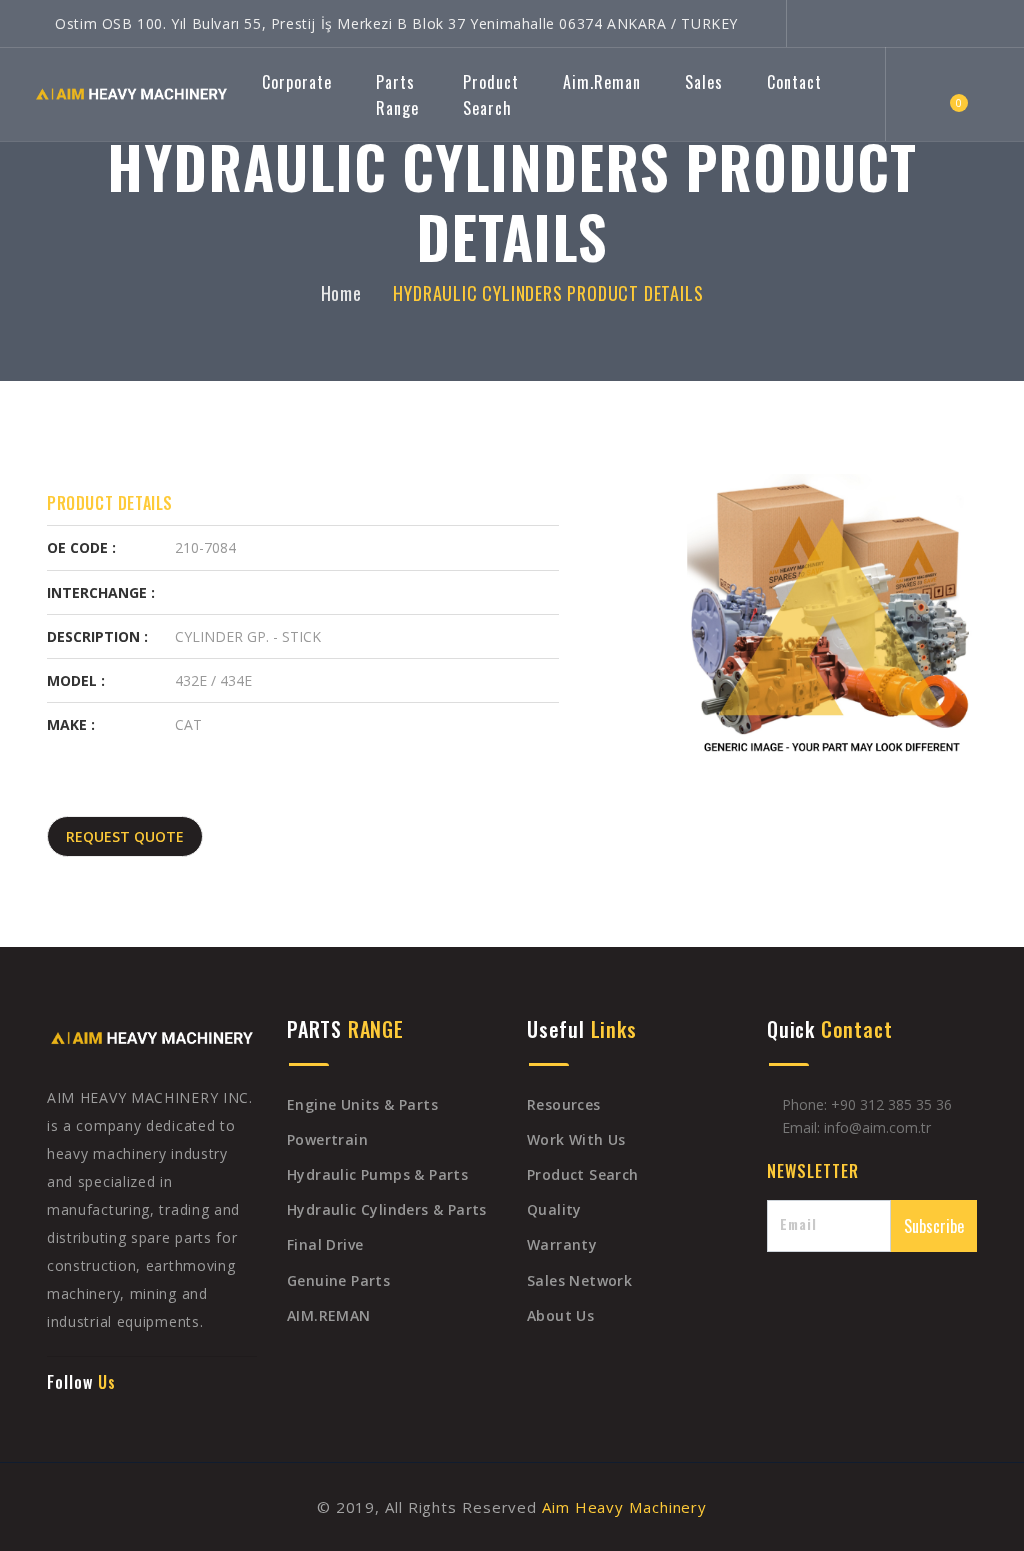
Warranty (562, 1244)
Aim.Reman (602, 82)
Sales (704, 82)
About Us (560, 1315)
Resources (564, 1104)
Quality (554, 1209)
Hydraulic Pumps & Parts (377, 1174)
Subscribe (934, 1226)
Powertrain (327, 1139)
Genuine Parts (338, 1280)
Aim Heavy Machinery (622, 1507)
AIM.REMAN (329, 1315)
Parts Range (397, 95)
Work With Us (576, 1139)
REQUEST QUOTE (125, 836)
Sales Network (579, 1280)
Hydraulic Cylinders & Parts (387, 1209)
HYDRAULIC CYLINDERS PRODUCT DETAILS (548, 293)
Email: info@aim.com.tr (856, 1127)
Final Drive (325, 1244)
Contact (794, 82)
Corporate (297, 82)
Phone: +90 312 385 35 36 (865, 1104)
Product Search (491, 95)
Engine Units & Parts (362, 1104)
